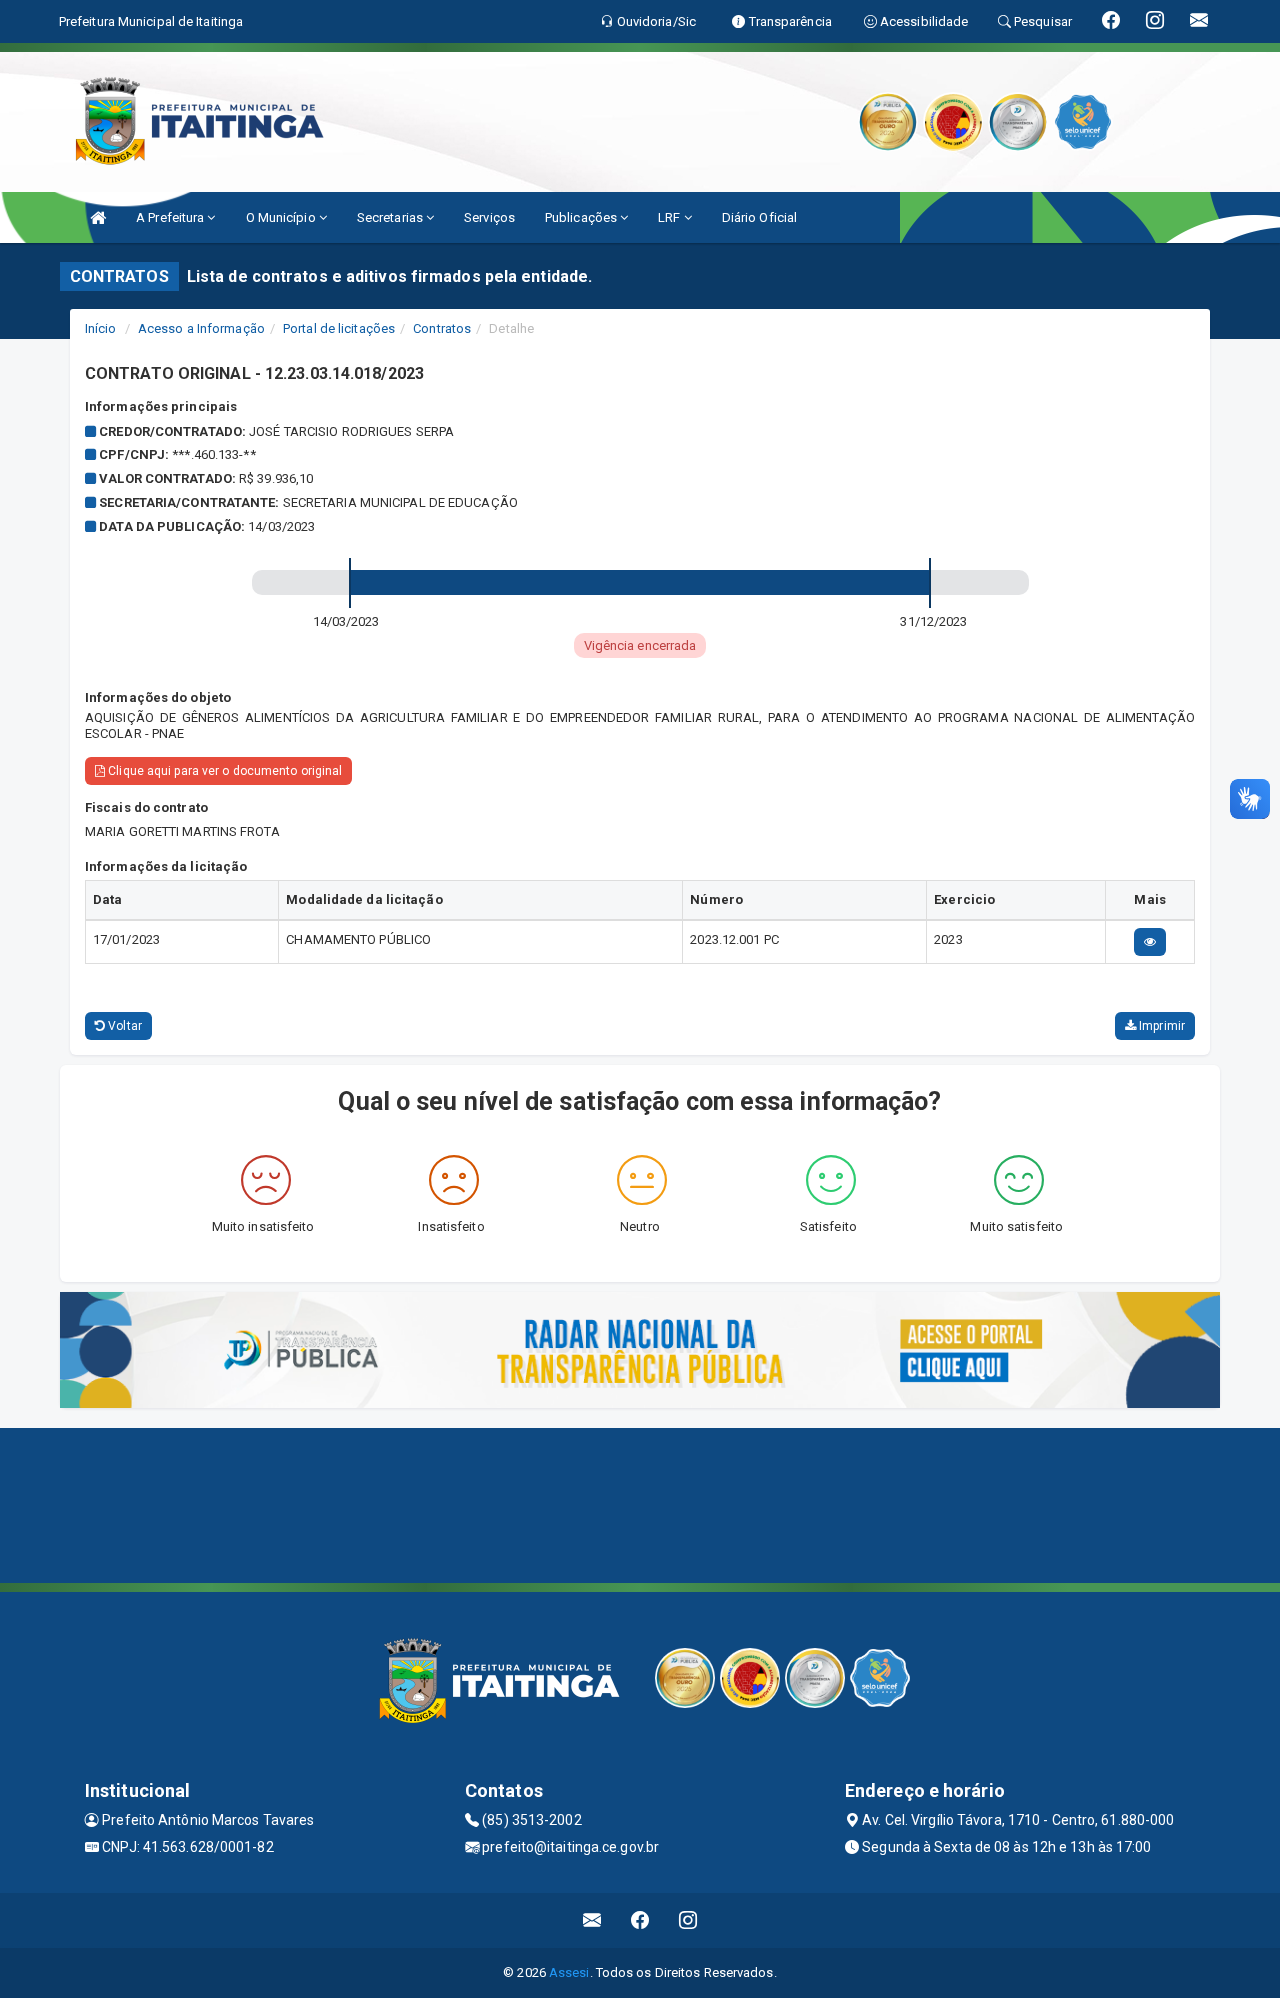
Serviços (489, 217)
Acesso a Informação (201, 328)
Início (101, 328)
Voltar (123, 1026)
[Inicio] (98, 217)
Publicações (582, 217)
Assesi (569, 1972)
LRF (670, 217)
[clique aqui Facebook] (640, 1920)
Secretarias (391, 217)
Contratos (442, 328)
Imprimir (1160, 1026)
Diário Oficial (759, 217)
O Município (282, 217)
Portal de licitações (339, 328)
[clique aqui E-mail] (592, 1920)
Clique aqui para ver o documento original (223, 771)
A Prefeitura (171, 217)
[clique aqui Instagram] (688, 1920)
